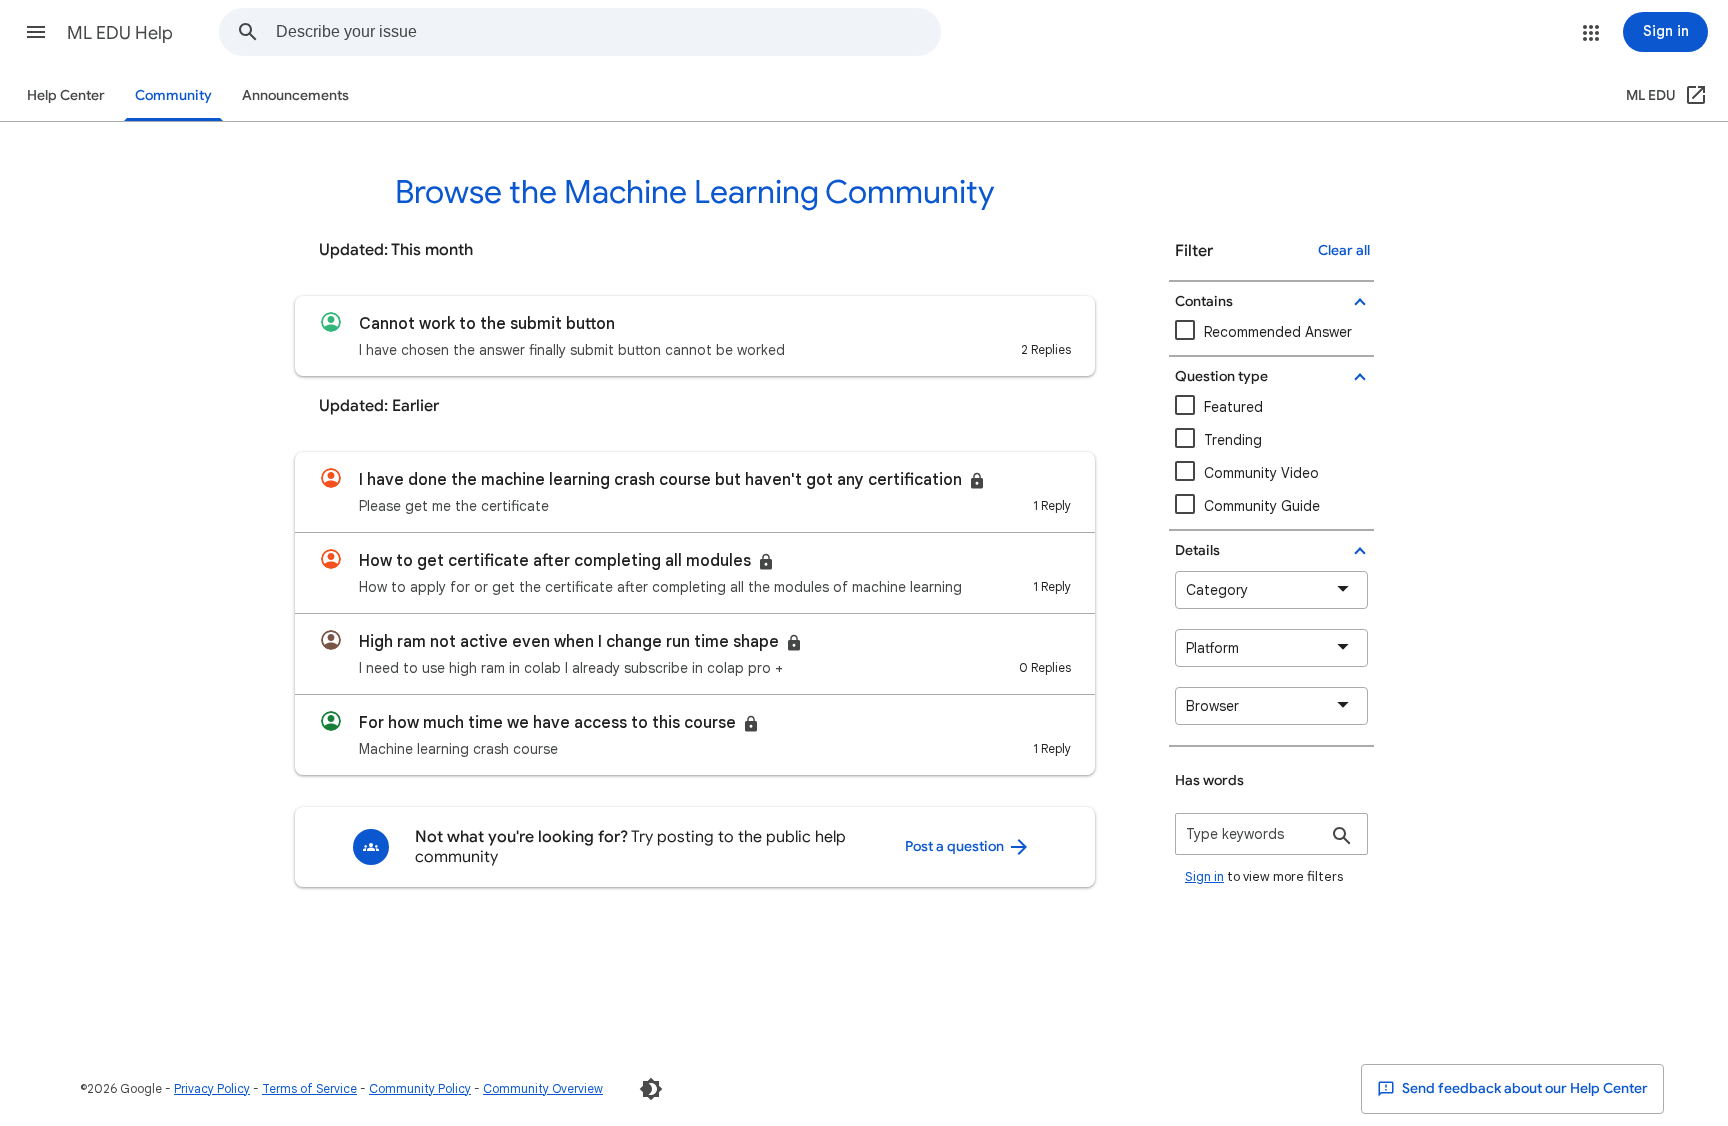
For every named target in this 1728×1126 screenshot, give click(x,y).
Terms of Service (309, 1088)
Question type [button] (1221, 376)
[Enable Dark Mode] (651, 1089)
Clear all (1344, 250)
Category (1217, 590)
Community (173, 95)
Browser (1212, 706)
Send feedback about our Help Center (1523, 1088)
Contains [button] (1204, 301)
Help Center (66, 95)
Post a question (956, 846)
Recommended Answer (1278, 332)
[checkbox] (1271, 473)
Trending (1233, 440)
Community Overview (543, 1088)
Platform (1212, 648)
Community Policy (420, 1088)
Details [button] (1197, 550)
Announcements (295, 95)
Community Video (1261, 473)
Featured (1233, 407)
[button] (36, 32)
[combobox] (608, 32)
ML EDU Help (120, 33)
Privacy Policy (212, 1088)
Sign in (1204, 876)
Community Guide (1262, 506)
